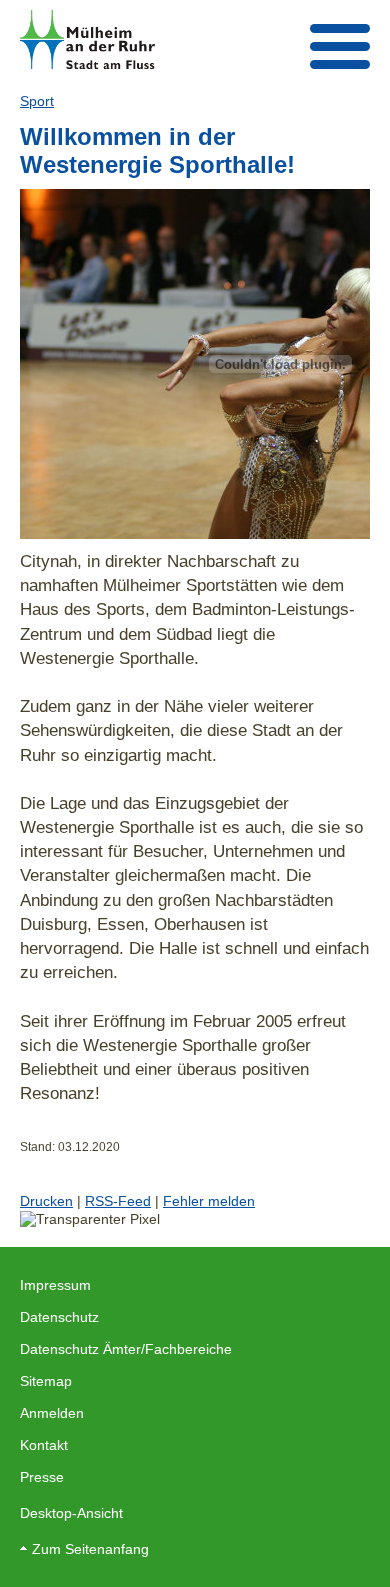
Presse (42, 1477)
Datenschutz (59, 1317)
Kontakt (44, 1445)
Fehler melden (209, 1201)
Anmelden (52, 1413)
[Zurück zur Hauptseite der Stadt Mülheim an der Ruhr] (87, 39)
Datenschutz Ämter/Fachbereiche (126, 1349)
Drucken (46, 1201)
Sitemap (46, 1381)
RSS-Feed (118, 1201)
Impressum (55, 1285)
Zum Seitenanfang (90, 1549)
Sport (37, 101)
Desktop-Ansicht (71, 1513)
